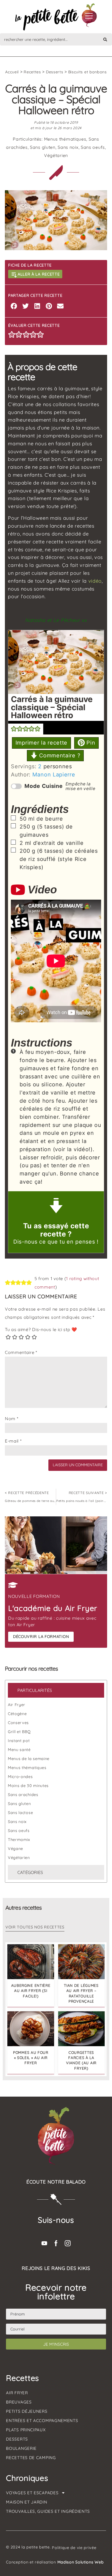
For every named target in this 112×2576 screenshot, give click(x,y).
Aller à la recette (39, 274)
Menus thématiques (65, 139)
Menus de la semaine (29, 1759)
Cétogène (17, 1714)
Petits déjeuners (27, 2411)
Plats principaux (26, 2430)
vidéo (95, 581)
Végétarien (56, 155)
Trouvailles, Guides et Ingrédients (48, 2511)
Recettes (32, 72)
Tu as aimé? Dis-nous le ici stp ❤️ (41, 1329)
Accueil (12, 72)
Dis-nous (25, 1242)
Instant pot (19, 1741)
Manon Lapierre (54, 775)
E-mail (13, 1441)
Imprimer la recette (41, 743)
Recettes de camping (31, 2458)
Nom (12, 1419)
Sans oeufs (93, 147)
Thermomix (19, 1840)
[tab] (56, 1690)
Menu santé (19, 1750)
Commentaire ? (59, 755)
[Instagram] (68, 2243)
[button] (14, 306)
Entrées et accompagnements (42, 2421)
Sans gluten (43, 147)
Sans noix (68, 147)
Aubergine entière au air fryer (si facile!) (31, 1990)
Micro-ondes (20, 1777)
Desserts (55, 72)
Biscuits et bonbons (88, 72)
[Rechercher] (105, 39)
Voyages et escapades (32, 2493)
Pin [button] (90, 743)
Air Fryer (17, 1705)
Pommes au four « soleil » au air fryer (31, 2058)
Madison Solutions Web (81, 2562)
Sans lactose (20, 1813)
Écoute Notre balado (56, 2182)
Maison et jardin (27, 2502)
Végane (15, 1849)
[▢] (14, 819)
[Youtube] (44, 2243)
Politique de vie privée (74, 2548)
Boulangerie (21, 2448)
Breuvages (19, 2402)
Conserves (18, 1723)
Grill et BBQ (19, 1732)
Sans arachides (23, 1795)
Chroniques (27, 2478)
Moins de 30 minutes (28, 1786)
